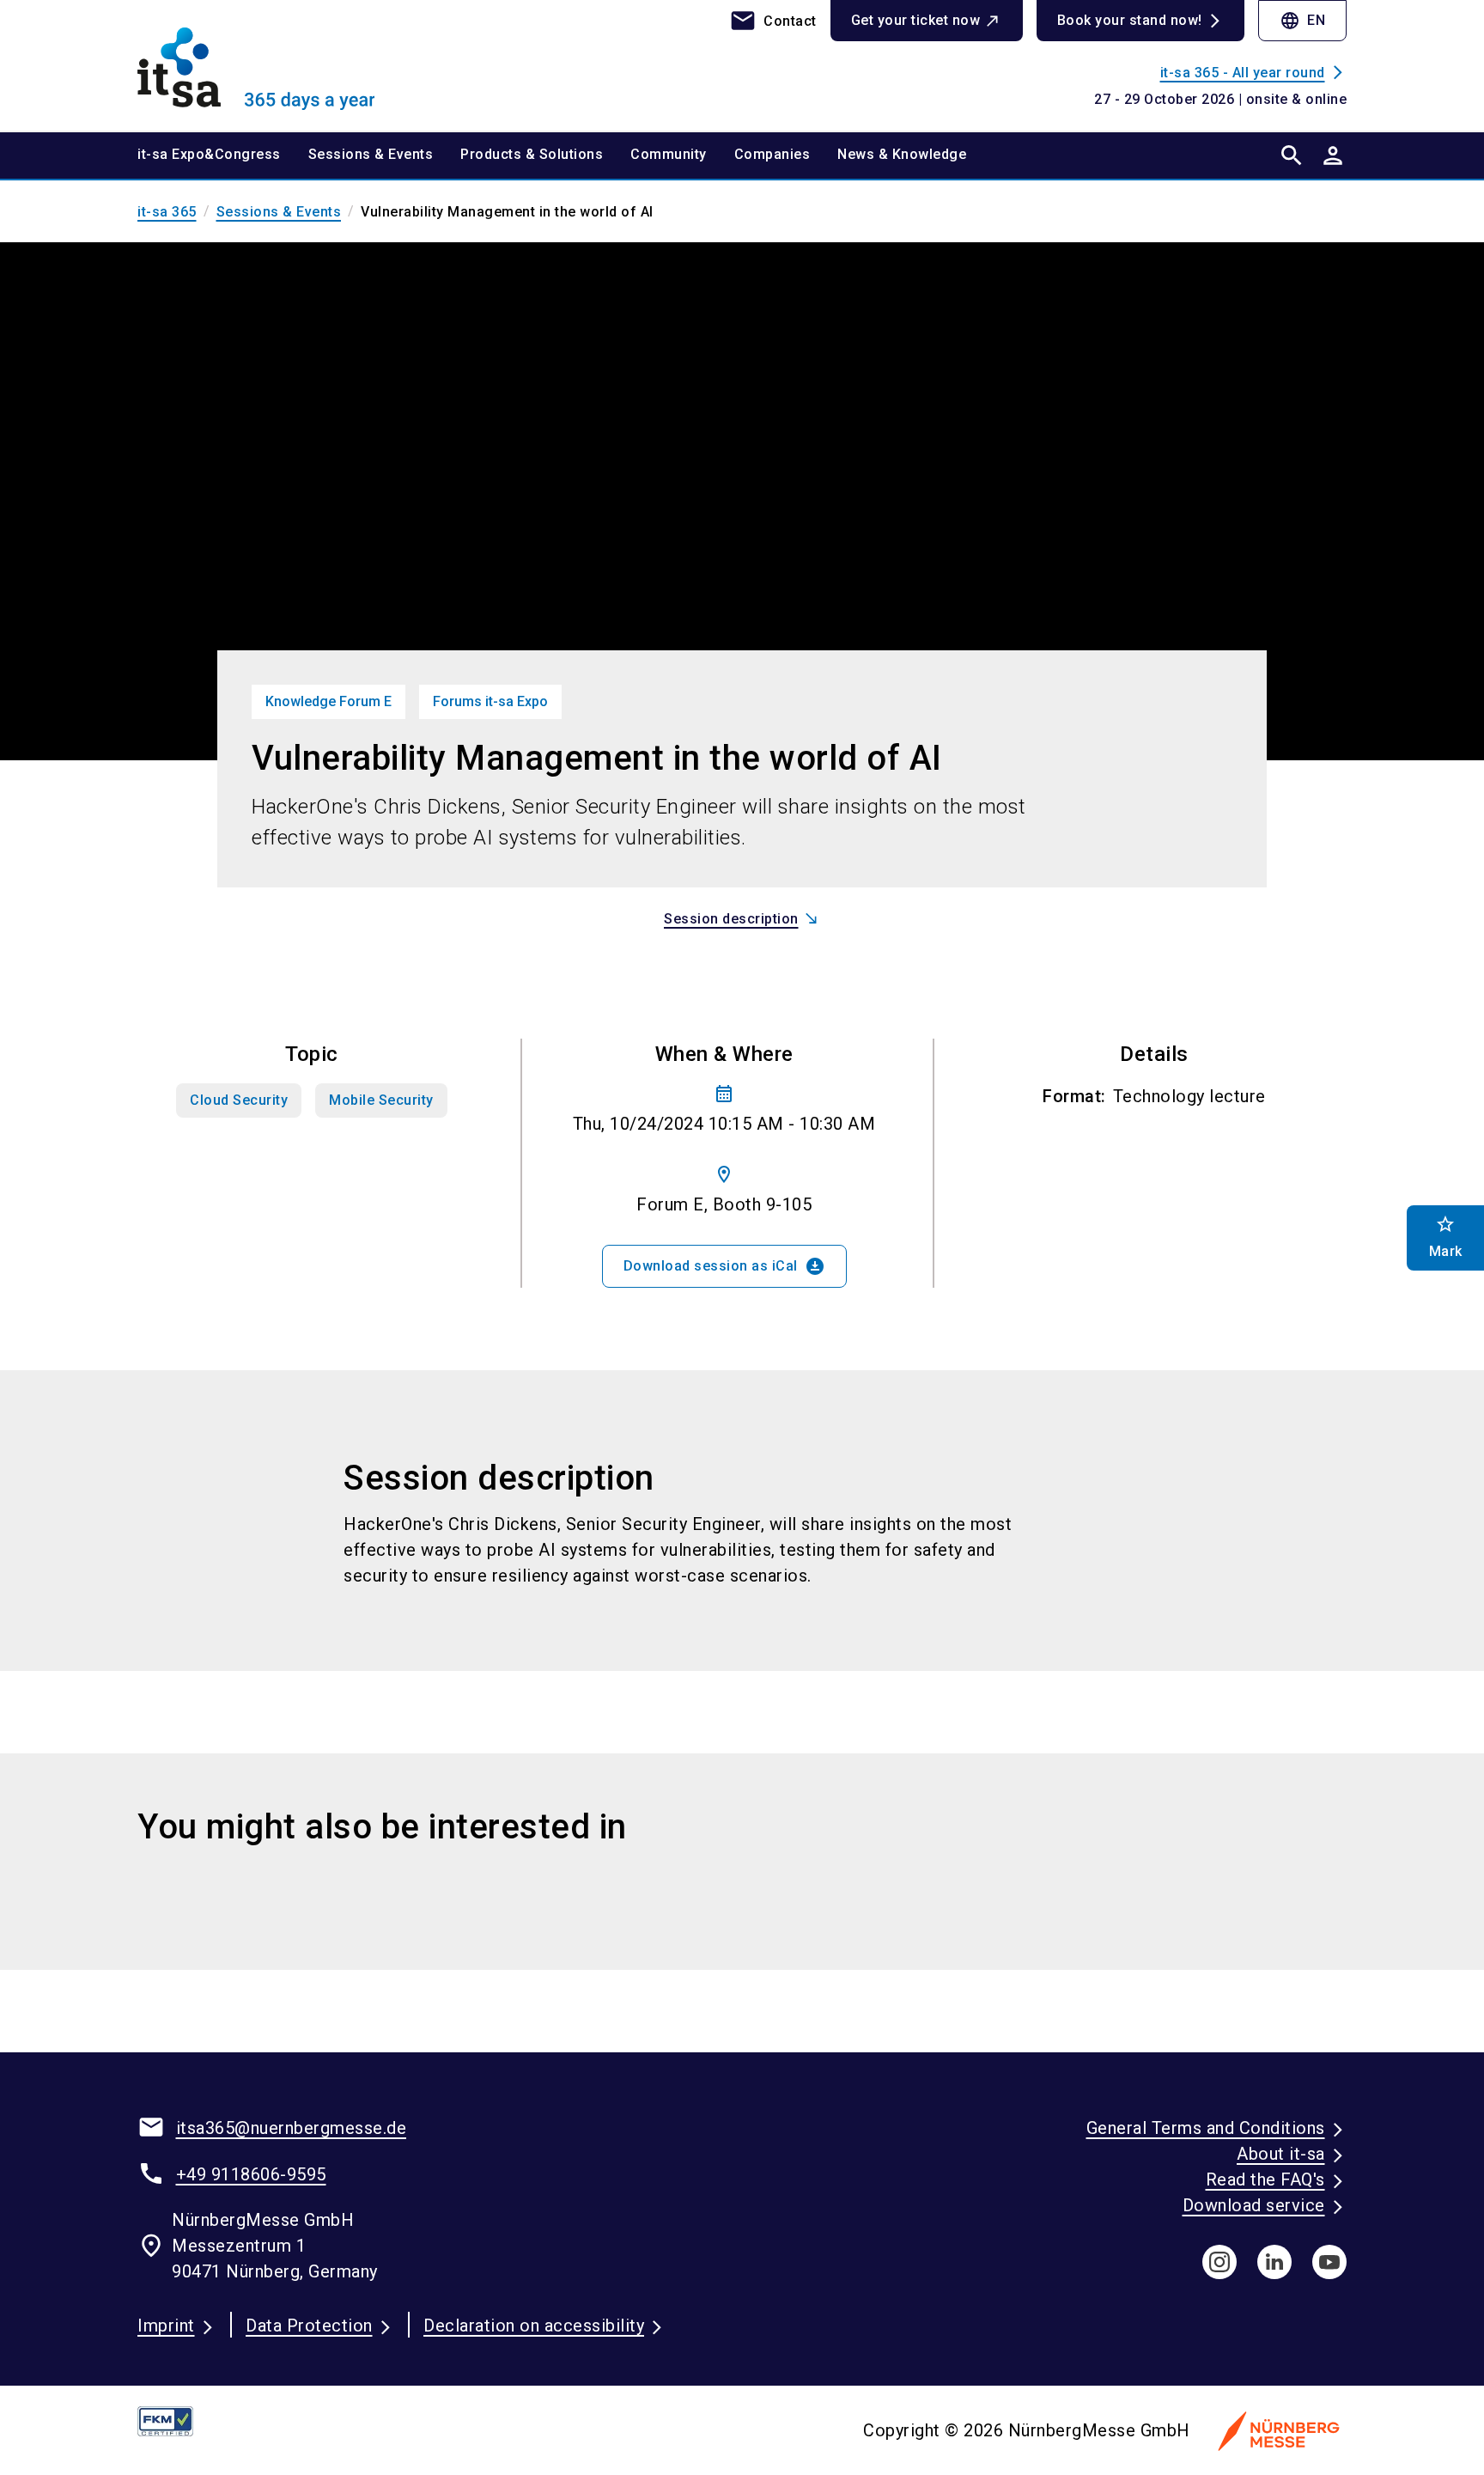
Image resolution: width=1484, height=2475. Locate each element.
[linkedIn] (1274, 2262)
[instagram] (1219, 2262)
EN (1302, 21)
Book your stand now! (1130, 20)
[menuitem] (223, 155)
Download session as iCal (724, 1266)
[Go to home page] (278, 65)
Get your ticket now (916, 20)
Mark (1446, 1237)
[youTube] (1329, 2262)
